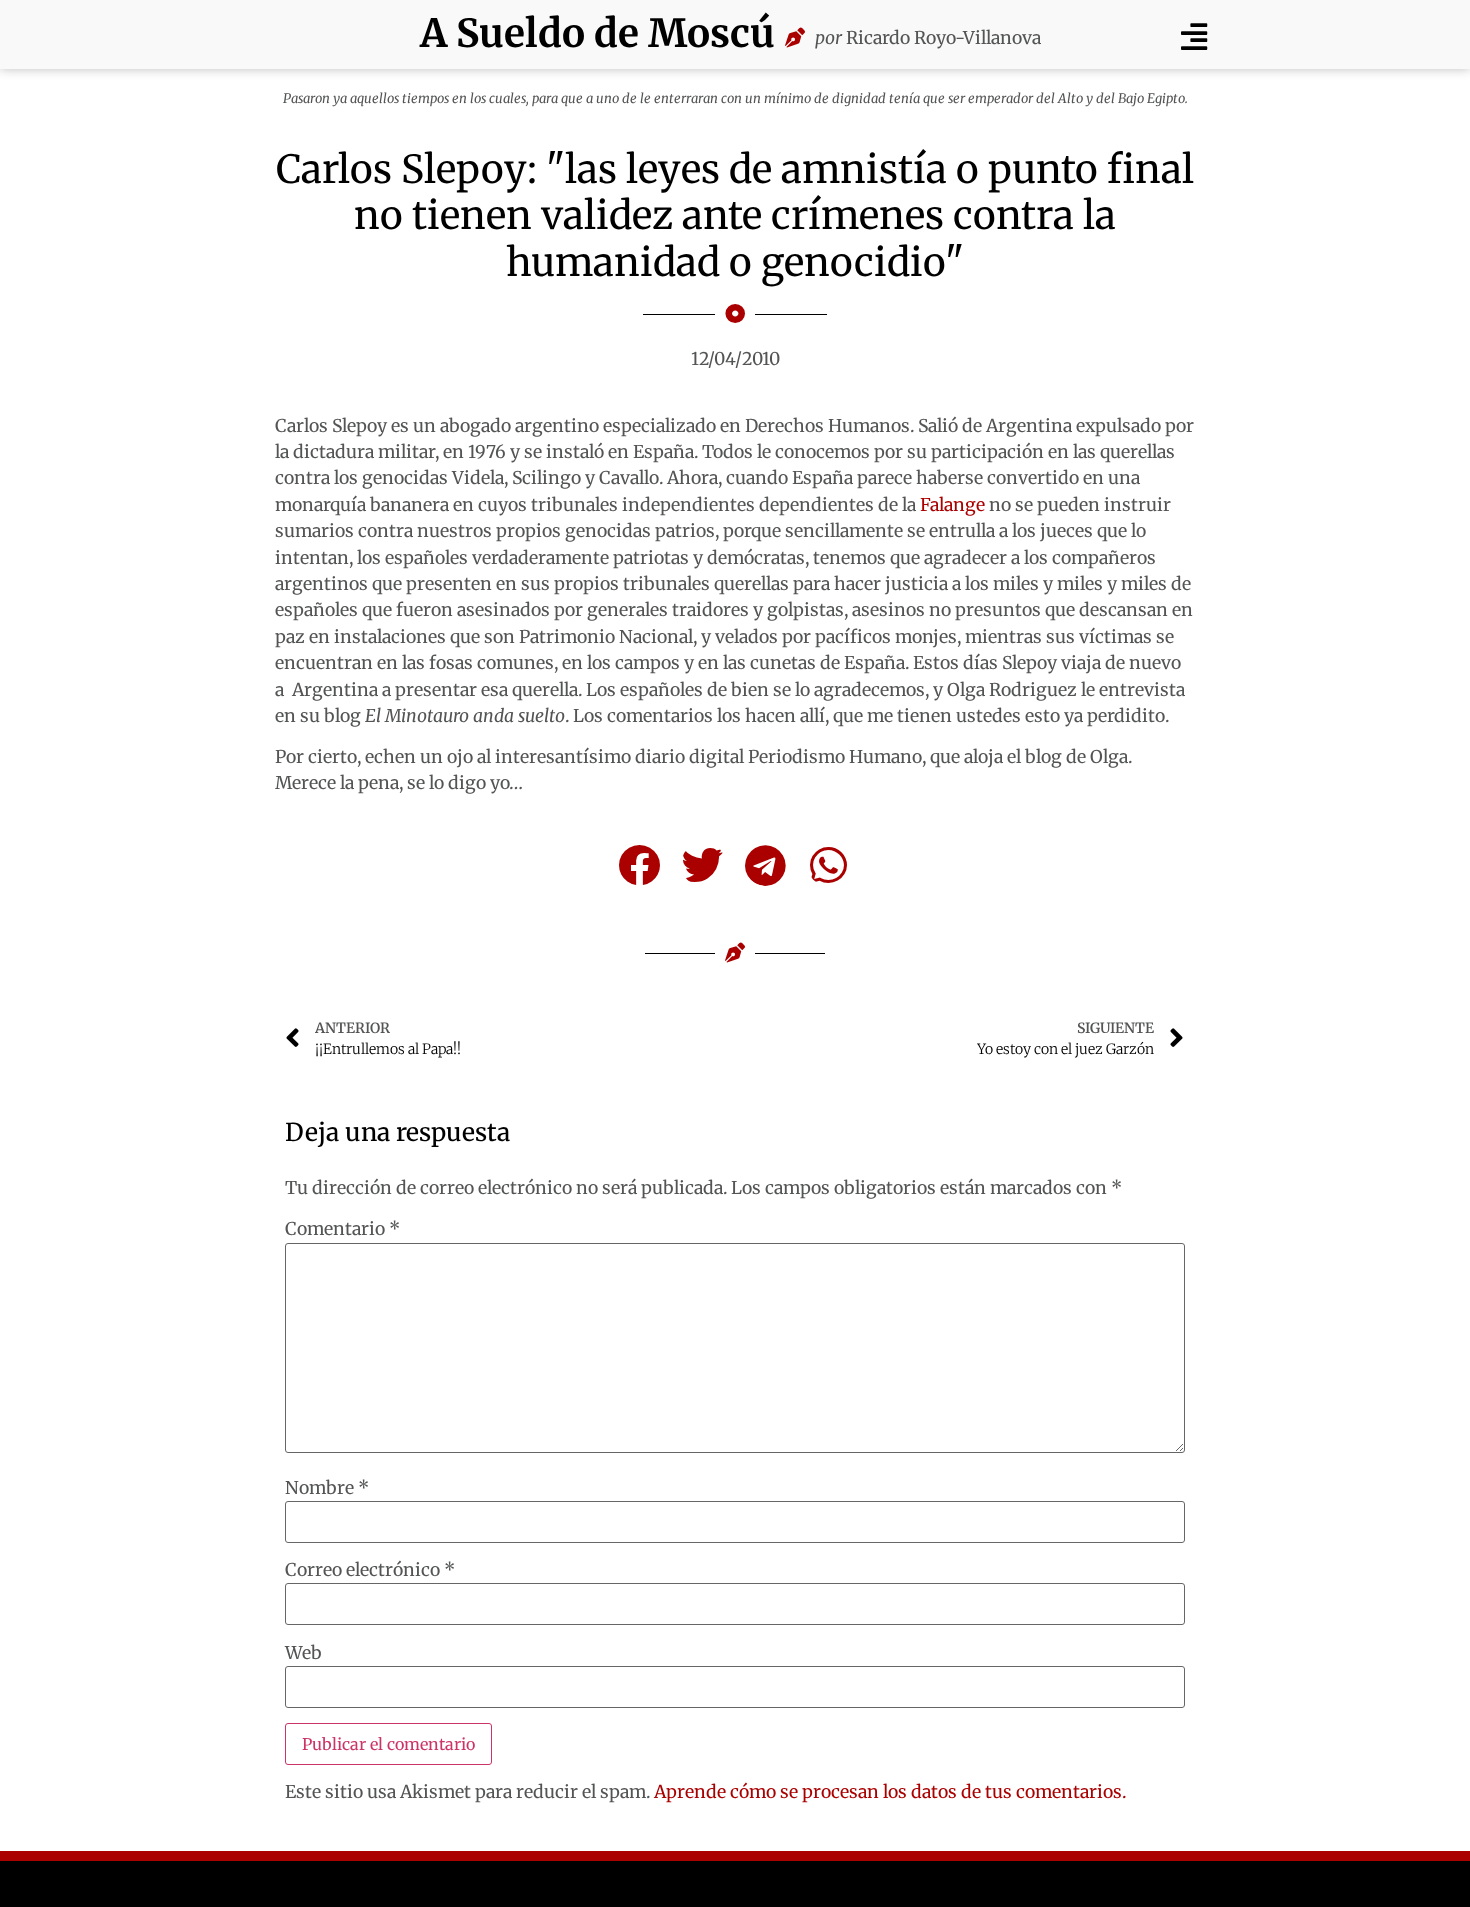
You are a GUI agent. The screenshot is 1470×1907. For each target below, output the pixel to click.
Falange (952, 505)
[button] (1193, 36)
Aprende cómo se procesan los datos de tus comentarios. (890, 1792)
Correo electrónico (370, 1571)
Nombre (327, 1489)
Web (303, 1654)
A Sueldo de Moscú (597, 33)
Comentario (342, 1230)
